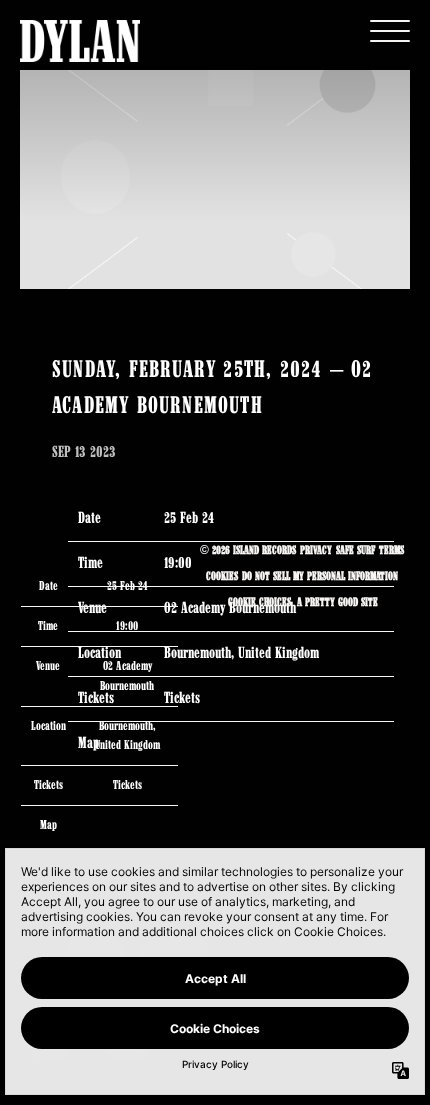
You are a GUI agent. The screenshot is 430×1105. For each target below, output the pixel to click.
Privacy (316, 551)
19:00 (127, 626)
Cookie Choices (259, 603)
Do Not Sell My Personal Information (320, 577)
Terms (391, 551)
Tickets (127, 785)
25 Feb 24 (189, 519)
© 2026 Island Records (248, 551)
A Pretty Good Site (337, 603)
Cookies (222, 577)
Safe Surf (355, 551)
